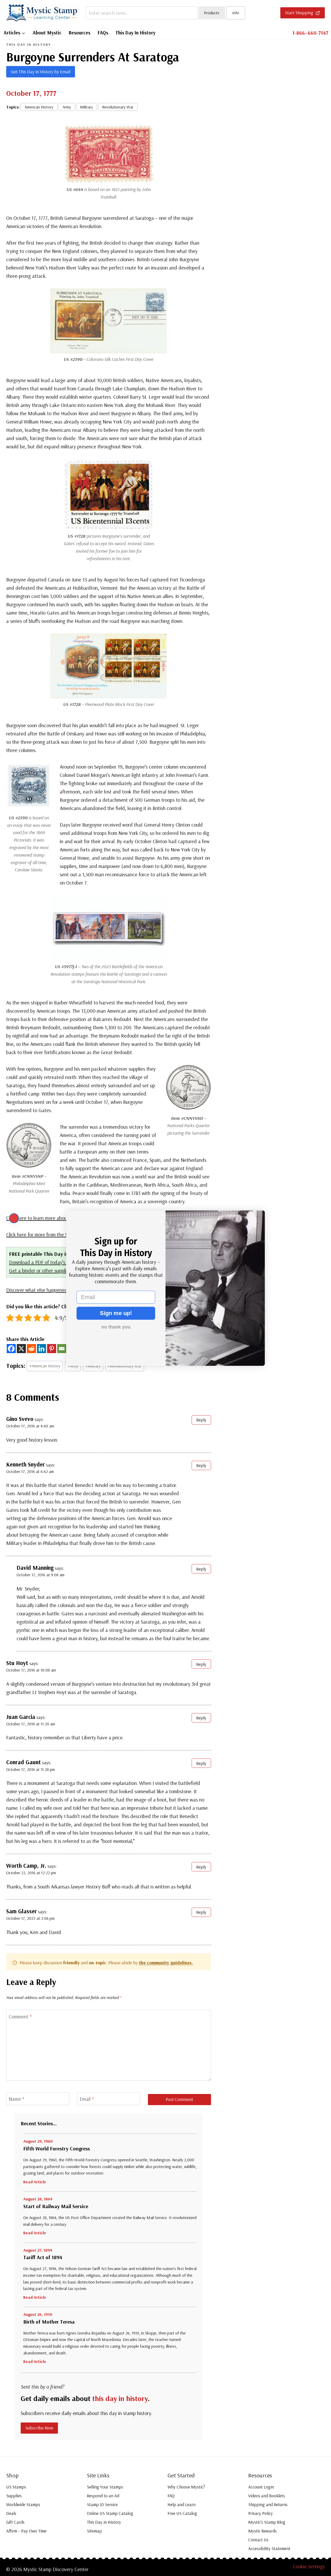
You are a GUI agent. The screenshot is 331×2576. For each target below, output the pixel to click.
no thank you (116, 1327)
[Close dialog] (14, 1218)
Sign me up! (116, 1313)
